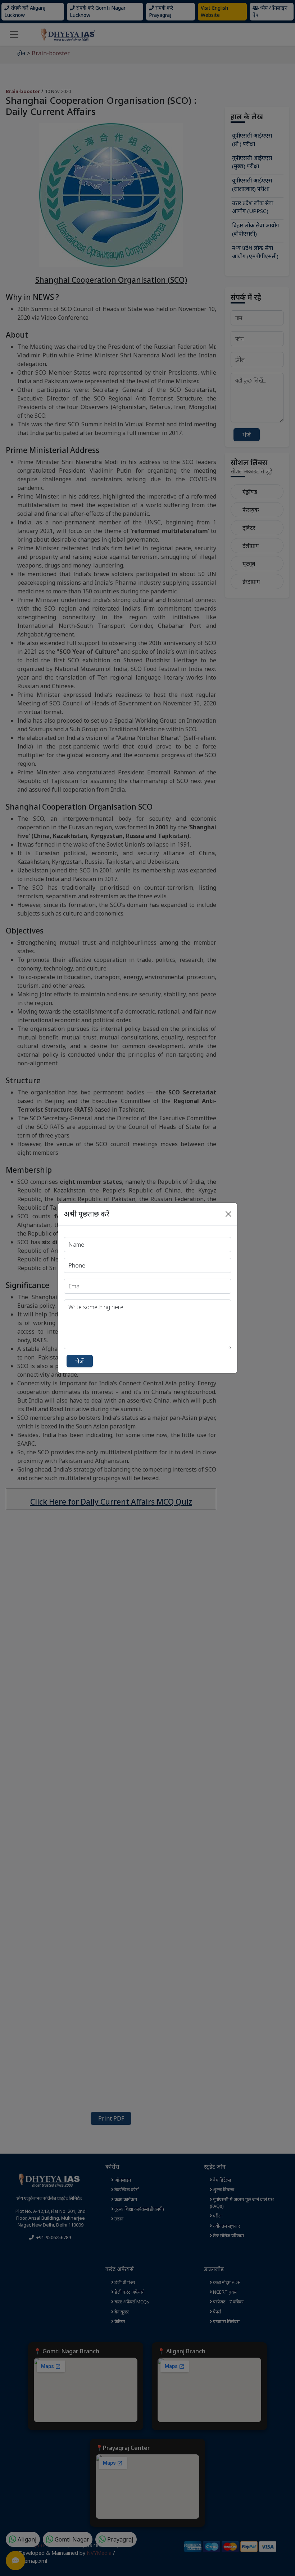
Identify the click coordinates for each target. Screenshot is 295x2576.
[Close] (228, 1214)
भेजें (80, 1361)
